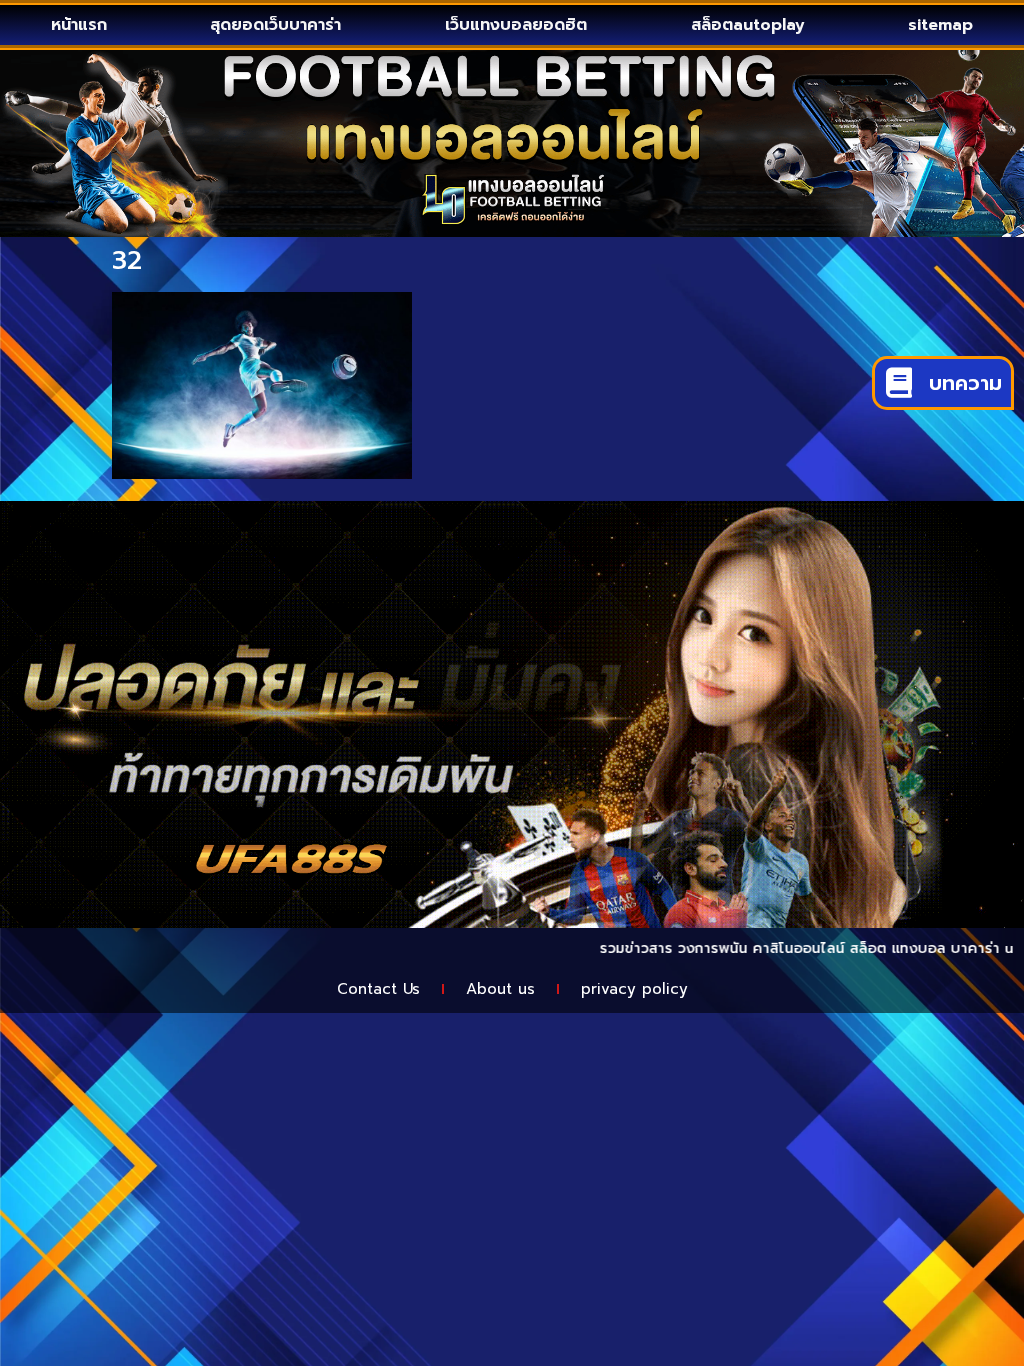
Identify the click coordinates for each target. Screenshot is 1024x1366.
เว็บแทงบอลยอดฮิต (516, 25)
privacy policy (634, 989)
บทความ (965, 383)
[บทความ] (899, 383)
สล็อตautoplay (748, 25)
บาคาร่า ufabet (967, 948)
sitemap (940, 25)
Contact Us (378, 989)
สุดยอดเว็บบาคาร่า (275, 25)
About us (500, 989)
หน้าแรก (79, 25)
